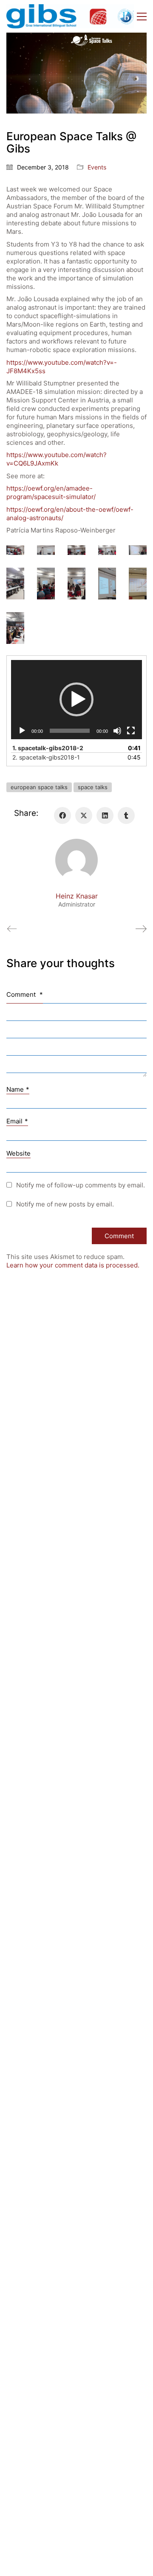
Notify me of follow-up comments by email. (81, 1185)
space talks (93, 787)
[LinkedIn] (105, 815)
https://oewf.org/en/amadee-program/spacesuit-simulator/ (51, 492)
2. (46, 757)
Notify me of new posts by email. (65, 1204)
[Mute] (117, 731)
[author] (76, 860)
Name (18, 1089)
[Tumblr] (126, 815)
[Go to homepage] (70, 16)
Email (17, 1121)
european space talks (39, 787)
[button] (142, 17)
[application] (76, 700)
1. (48, 748)
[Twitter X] (84, 815)
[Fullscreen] (131, 731)
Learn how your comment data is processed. (73, 1265)
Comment (25, 994)
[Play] (22, 731)
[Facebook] (62, 815)
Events (97, 167)
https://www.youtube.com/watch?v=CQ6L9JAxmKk (57, 459)
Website (18, 1153)
